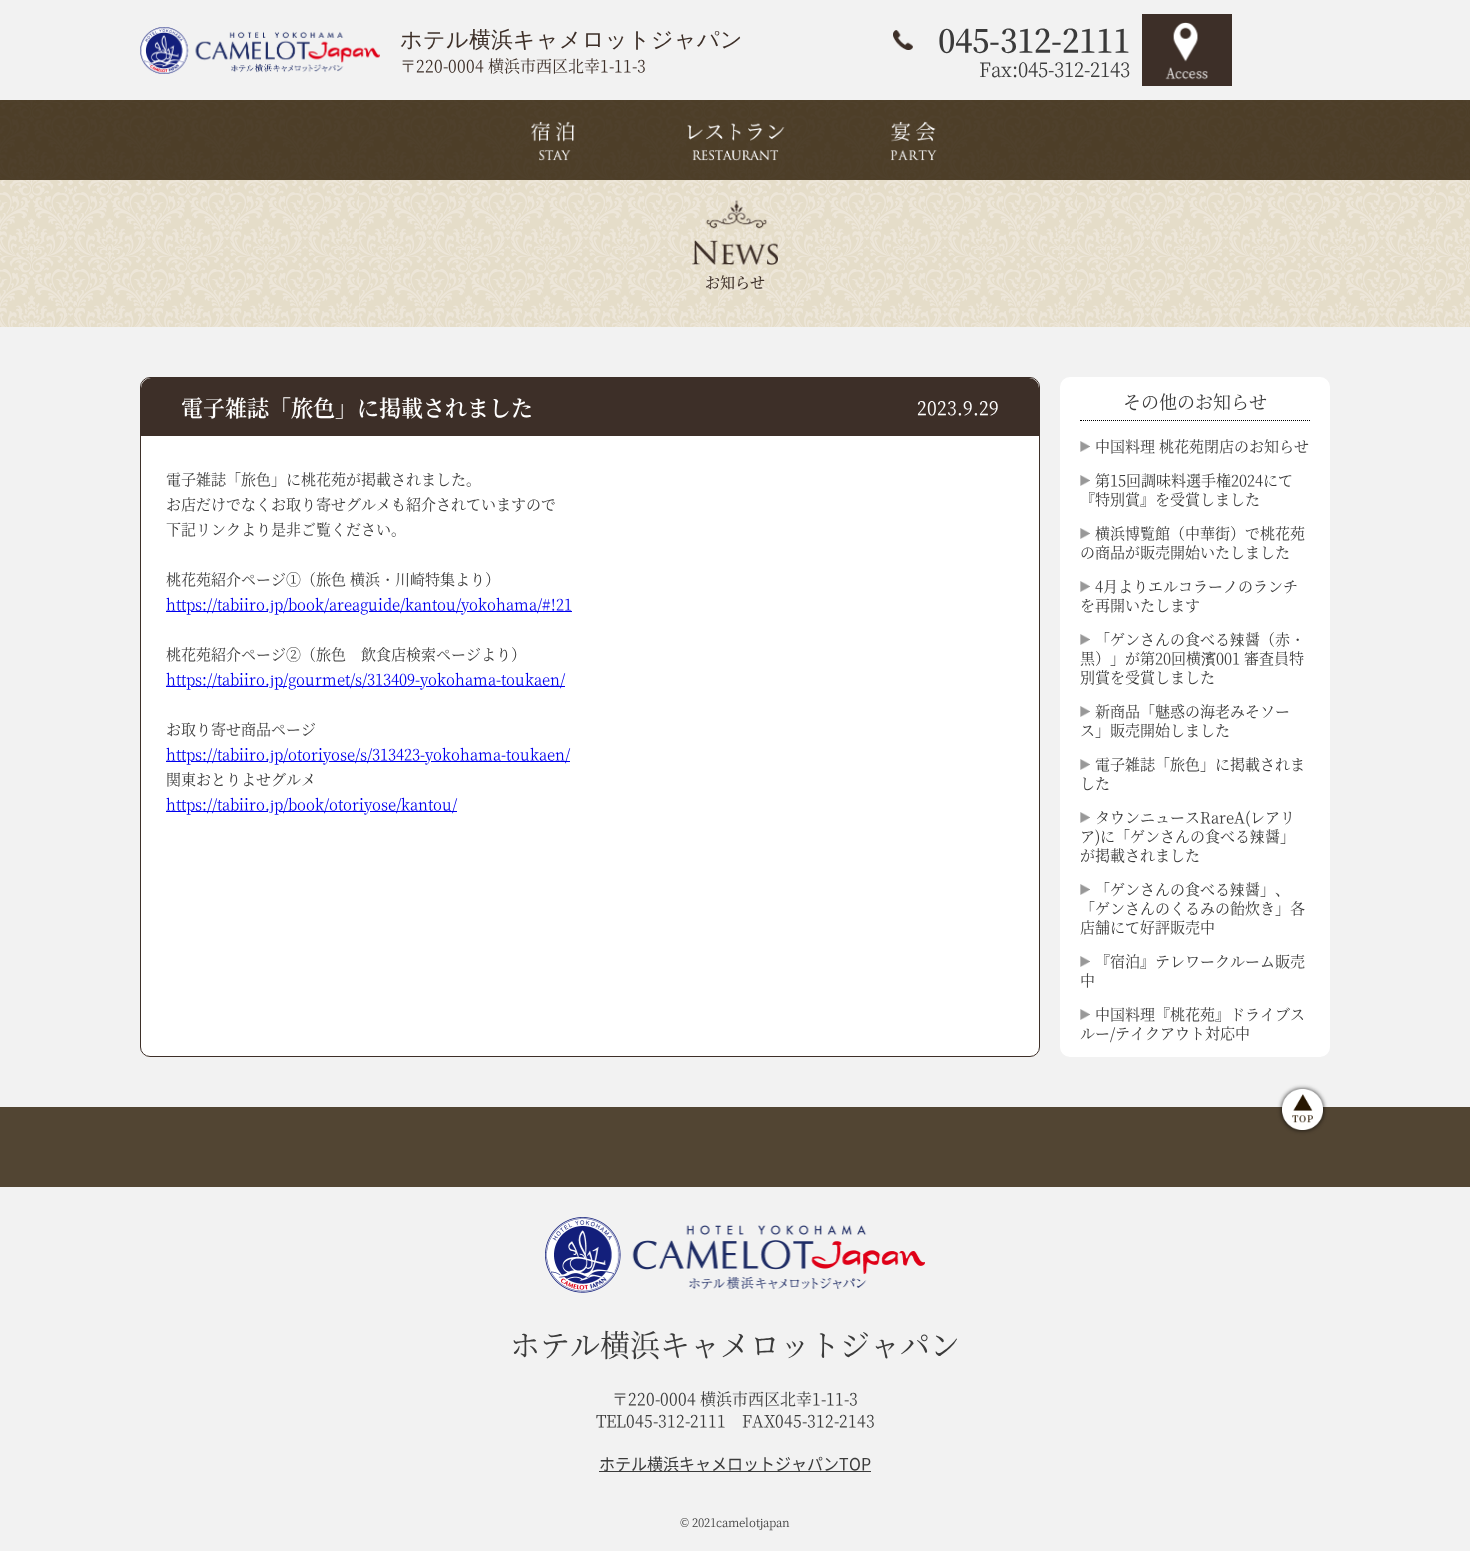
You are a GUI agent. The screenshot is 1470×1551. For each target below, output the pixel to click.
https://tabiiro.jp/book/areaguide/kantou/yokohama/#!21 (369, 603)
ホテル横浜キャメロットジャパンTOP (735, 1463)
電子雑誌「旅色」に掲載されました (1192, 773)
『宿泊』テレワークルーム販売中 (1192, 970)
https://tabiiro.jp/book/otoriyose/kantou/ (311, 803)
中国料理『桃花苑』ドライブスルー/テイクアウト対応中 (1192, 1023)
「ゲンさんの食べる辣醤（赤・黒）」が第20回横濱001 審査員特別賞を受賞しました (1192, 657)
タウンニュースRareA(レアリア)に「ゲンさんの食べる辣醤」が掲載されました (1187, 835)
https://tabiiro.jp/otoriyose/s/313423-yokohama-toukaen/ (368, 753)
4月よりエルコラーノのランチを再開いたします (1189, 595)
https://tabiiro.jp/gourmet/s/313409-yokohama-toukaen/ (365, 678)
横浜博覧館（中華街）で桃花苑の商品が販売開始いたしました (1192, 542)
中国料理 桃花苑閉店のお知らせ (1202, 445)
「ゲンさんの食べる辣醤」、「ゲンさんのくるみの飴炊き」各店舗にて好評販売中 (1192, 907)
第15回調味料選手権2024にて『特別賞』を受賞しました (1186, 489)
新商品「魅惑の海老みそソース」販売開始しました (1185, 720)
